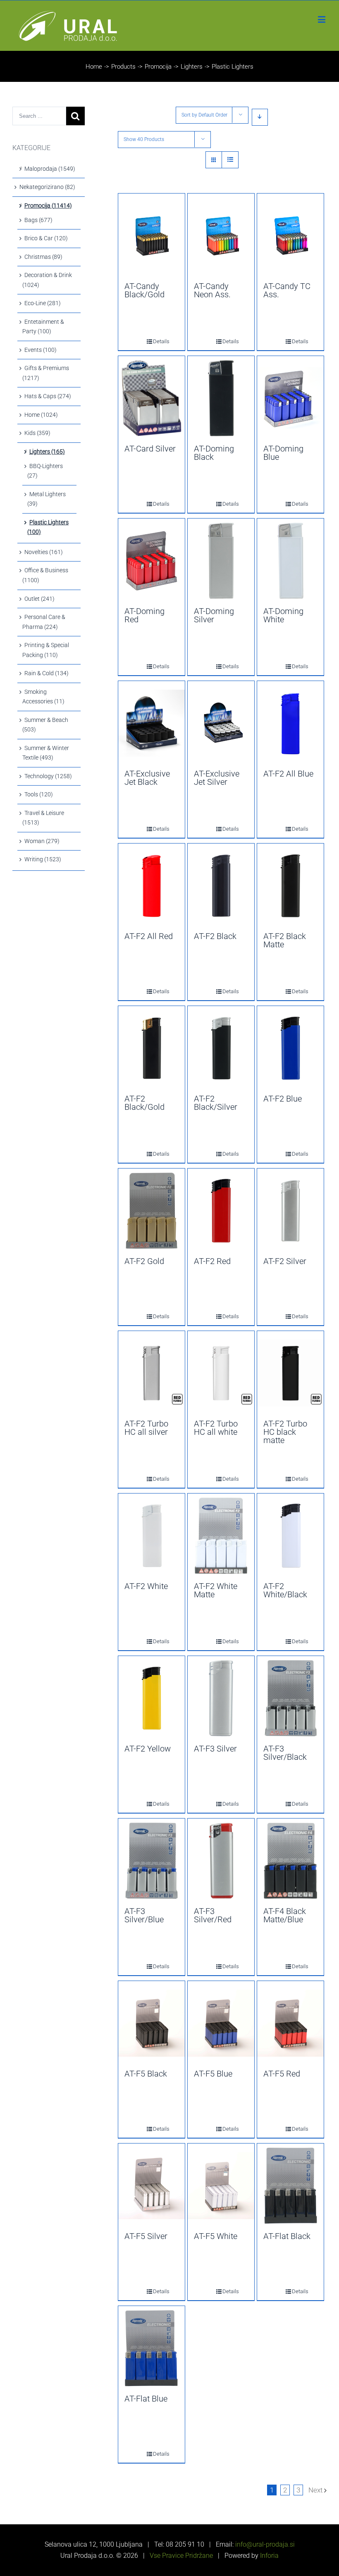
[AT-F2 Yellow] (152, 1698)
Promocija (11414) (48, 206)
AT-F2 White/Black (285, 1590)
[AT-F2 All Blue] (290, 723)
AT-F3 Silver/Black (285, 1753)
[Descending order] (260, 117)
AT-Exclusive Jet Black (147, 778)
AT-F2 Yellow (148, 1749)
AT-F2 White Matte (216, 1590)
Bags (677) (38, 220)
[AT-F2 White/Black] (290, 1536)
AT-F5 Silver (146, 2236)
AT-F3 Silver (215, 1749)
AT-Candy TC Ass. (287, 290)
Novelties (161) (44, 552)
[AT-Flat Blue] (152, 2348)
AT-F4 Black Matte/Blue (285, 1915)
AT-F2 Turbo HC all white (216, 1428)
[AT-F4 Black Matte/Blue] (290, 1861)
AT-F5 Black (146, 2074)
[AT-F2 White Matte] (221, 1536)
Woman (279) (42, 841)
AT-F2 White (146, 1586)
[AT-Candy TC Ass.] (290, 236)
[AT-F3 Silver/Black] (290, 1698)
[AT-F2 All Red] (152, 886)
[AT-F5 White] (221, 2186)
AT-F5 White (216, 2236)
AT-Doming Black (214, 453)
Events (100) (41, 350)
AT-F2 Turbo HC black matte (285, 1432)
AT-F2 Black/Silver (216, 1103)
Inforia (269, 2556)
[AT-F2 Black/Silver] (221, 1048)
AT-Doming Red (144, 615)
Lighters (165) (47, 452)
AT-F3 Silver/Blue (144, 1915)
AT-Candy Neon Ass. (212, 290)
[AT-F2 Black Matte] (290, 886)
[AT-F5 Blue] (221, 2023)
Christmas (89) (43, 257)
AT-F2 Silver (285, 1261)
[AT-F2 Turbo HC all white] (221, 1373)
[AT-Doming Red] (152, 561)
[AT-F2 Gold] (152, 1211)
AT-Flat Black (287, 2236)
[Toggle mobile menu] (322, 19)
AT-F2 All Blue (288, 774)
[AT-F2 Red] (221, 1211)
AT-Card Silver (150, 449)
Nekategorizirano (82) (47, 187)
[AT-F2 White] (152, 1536)
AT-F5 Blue (213, 2074)
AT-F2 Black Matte (285, 940)
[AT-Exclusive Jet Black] (152, 723)
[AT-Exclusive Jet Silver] (221, 723)
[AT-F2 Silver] (290, 1211)
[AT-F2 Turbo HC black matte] (290, 1373)
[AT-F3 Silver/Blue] (152, 1861)
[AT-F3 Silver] (221, 1698)
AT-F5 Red (282, 2074)
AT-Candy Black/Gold (144, 290)
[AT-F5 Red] (290, 2023)
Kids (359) (37, 433)
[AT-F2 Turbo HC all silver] (152, 1373)
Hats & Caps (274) (48, 396)
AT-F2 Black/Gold (144, 1103)
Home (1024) (41, 415)
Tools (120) (39, 794)
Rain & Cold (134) (47, 673)
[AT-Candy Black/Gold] (152, 236)
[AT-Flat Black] (290, 2186)
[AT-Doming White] (290, 561)
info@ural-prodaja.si (264, 2544)
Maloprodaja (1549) (50, 169)
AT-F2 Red (212, 1261)
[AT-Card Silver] (152, 398)
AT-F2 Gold (144, 1261)
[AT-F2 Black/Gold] (152, 1048)
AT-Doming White (283, 615)
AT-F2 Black (215, 936)
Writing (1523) (43, 859)
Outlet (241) (39, 599)
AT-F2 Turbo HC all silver (146, 1428)
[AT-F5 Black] (152, 2023)
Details (155, 341)
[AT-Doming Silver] (221, 561)
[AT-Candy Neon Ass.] (221, 236)
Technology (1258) (48, 776)
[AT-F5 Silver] (152, 2186)
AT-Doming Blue (283, 453)
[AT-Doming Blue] (290, 398)
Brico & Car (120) (46, 238)
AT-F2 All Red (149, 936)
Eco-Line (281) (43, 303)
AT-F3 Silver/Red (213, 1915)
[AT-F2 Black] (221, 886)
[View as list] (230, 160)
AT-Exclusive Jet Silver (217, 778)
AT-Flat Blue (146, 2399)
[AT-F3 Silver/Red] (221, 1861)
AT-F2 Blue (283, 1099)
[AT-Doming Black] (221, 398)
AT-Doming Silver (214, 615)
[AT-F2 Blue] (290, 1048)
